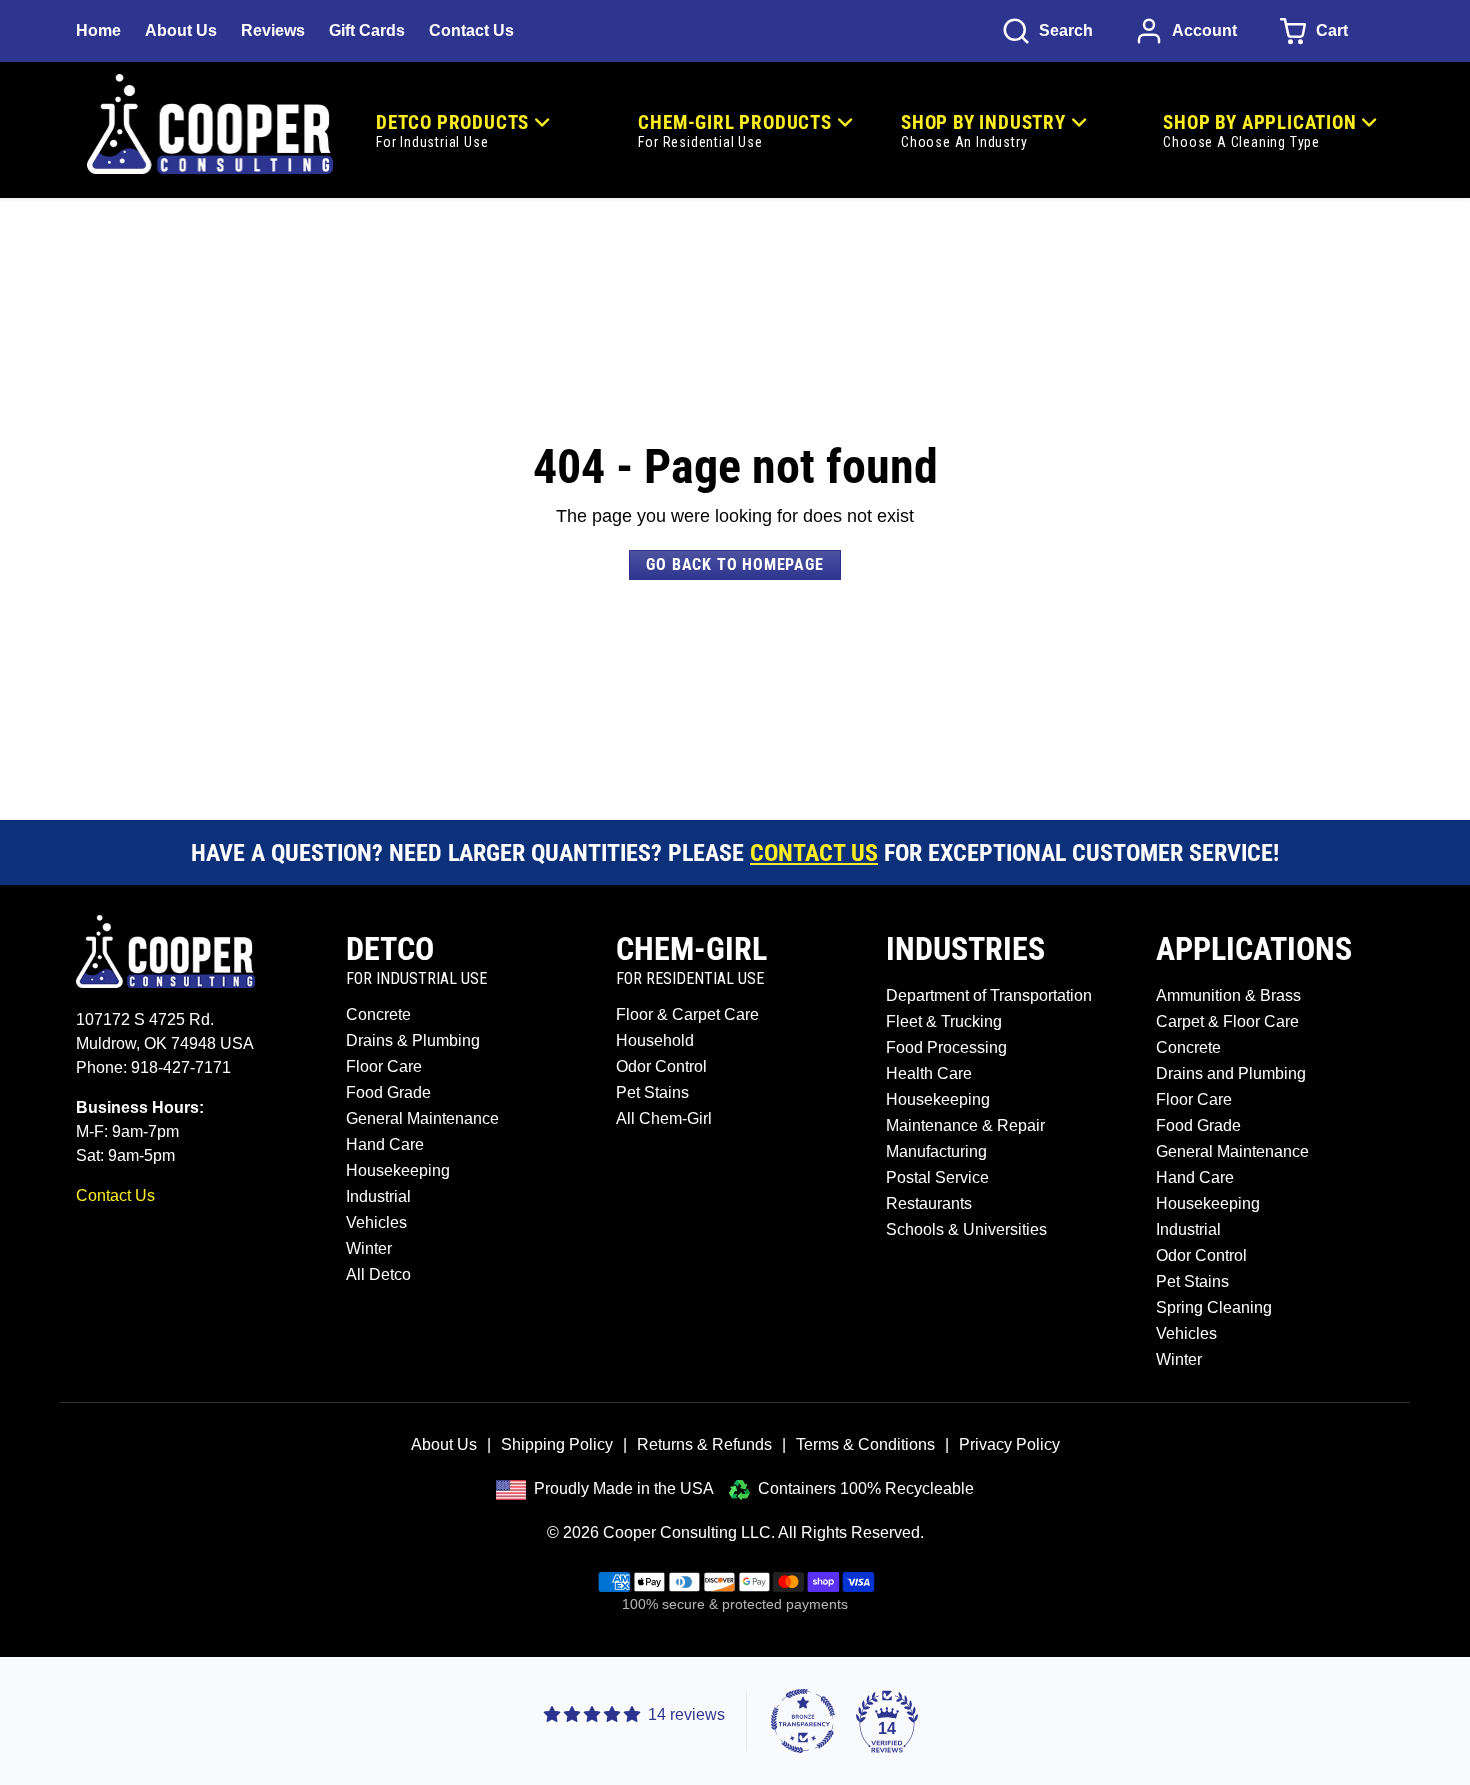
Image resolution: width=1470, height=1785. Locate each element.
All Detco (378, 1274)
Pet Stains (652, 1092)
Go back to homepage (734, 564)
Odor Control (661, 1066)
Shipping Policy (557, 1444)
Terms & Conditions (865, 1444)
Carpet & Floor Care (1227, 1021)
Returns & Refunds (704, 1444)
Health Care (929, 1073)
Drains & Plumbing (413, 1040)
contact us (814, 853)
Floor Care (384, 1066)
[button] (1047, 31)
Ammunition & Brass (1228, 995)
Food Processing (946, 1047)
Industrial (378, 1196)
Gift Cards (367, 30)
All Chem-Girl (664, 1118)
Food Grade (388, 1092)
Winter (369, 1248)
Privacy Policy (1009, 1444)
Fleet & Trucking (944, 1021)
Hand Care (385, 1144)
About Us (181, 30)
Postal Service (937, 1177)
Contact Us (471, 30)
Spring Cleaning (1214, 1307)
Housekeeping (398, 1170)
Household (655, 1040)
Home (98, 30)
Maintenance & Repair (965, 1125)
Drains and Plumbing (1231, 1073)
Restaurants (929, 1203)
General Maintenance (422, 1118)
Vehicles (376, 1222)
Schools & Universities (966, 1229)
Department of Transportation (989, 995)
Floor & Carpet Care (687, 1014)
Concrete (378, 1014)
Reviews (273, 30)
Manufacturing (936, 1151)
